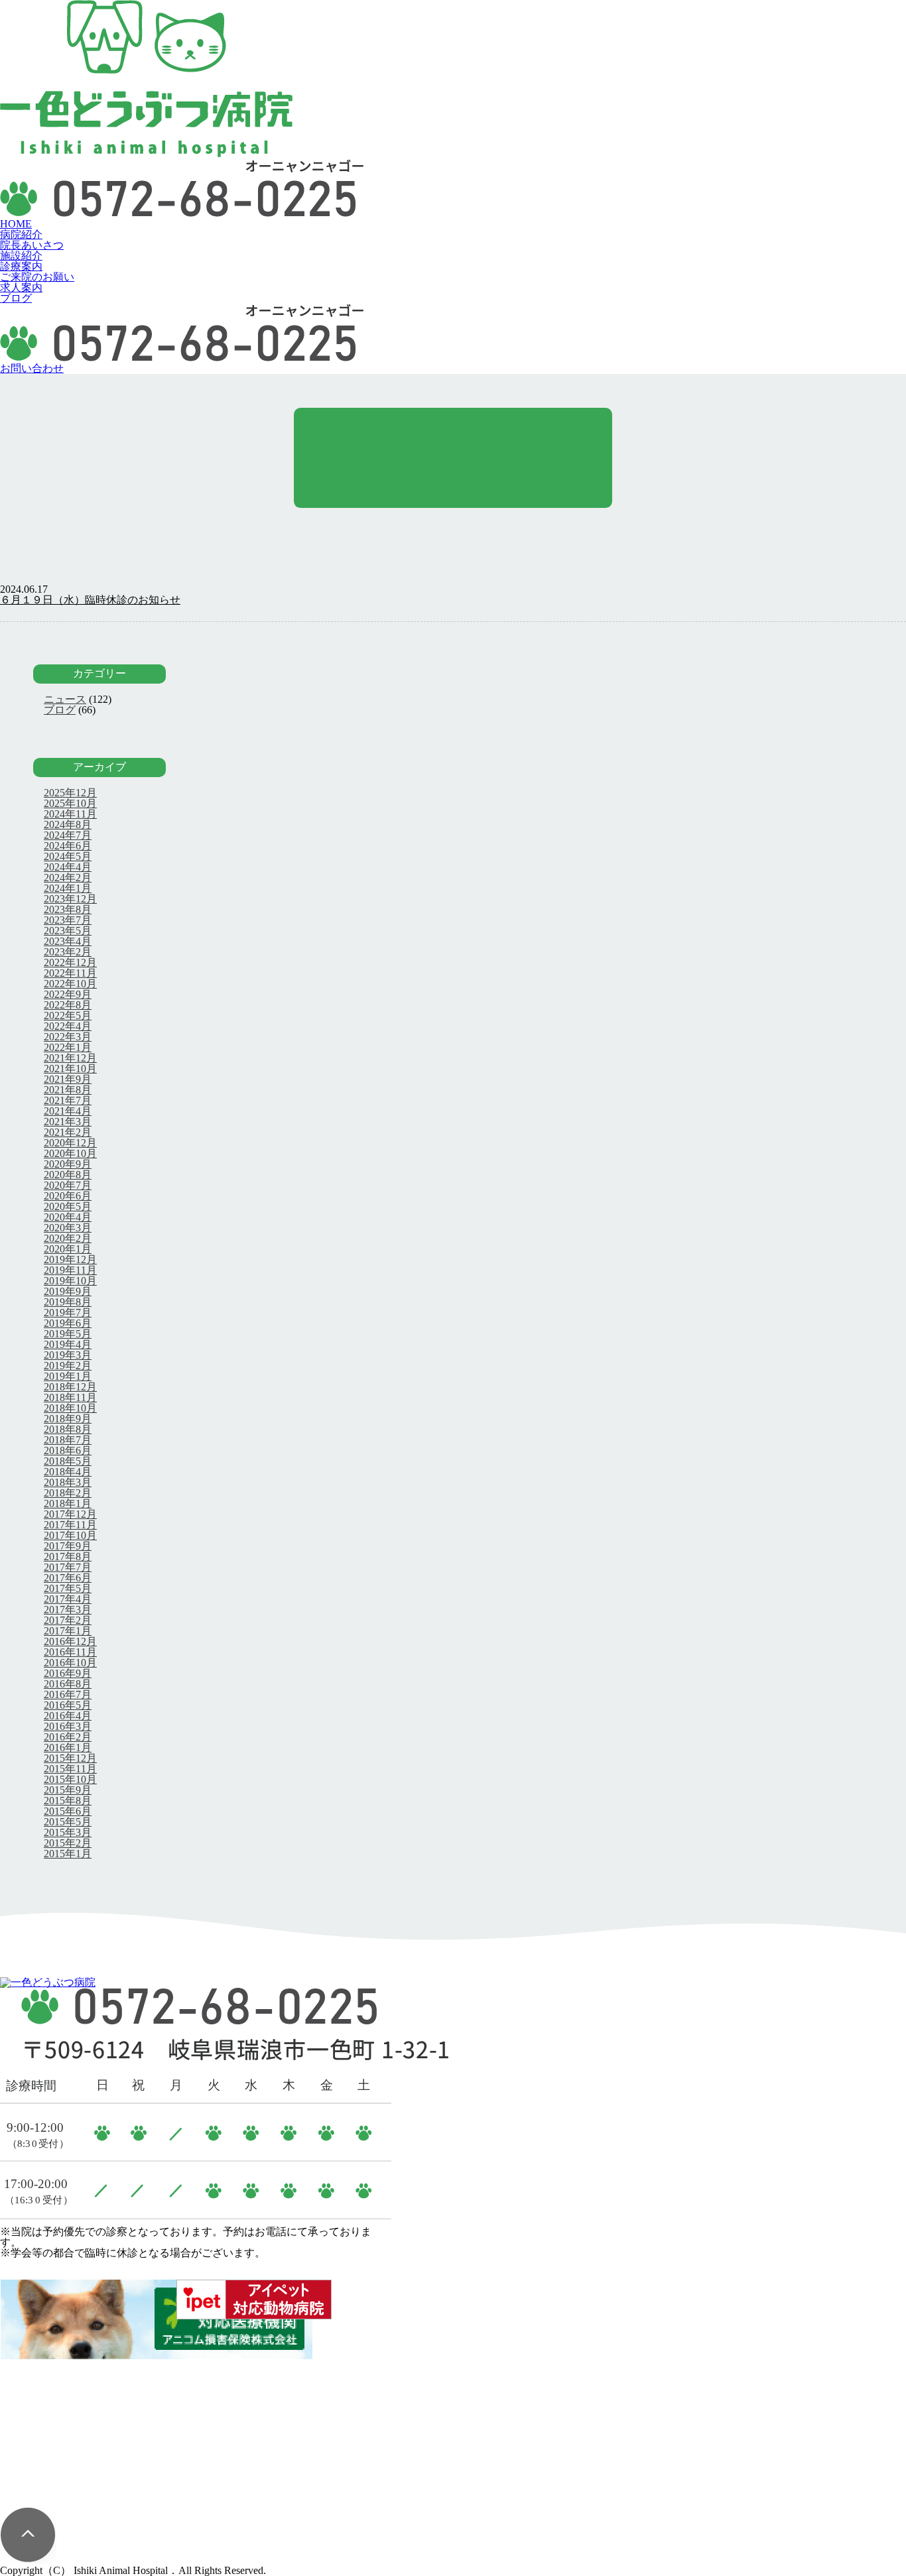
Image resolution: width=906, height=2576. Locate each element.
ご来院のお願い (37, 277)
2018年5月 (68, 1461)
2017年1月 (68, 1631)
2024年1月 (68, 888)
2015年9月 (68, 1790)
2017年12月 (70, 1514)
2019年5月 (68, 1334)
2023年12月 (70, 899)
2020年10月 (70, 1153)
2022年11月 (70, 973)
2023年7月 (68, 920)
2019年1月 (68, 1376)
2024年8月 (68, 825)
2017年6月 (68, 1578)
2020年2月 (68, 1238)
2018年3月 (68, 1482)
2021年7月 (68, 1100)
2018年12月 (70, 1387)
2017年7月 (68, 1567)
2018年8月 (68, 1429)
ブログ (16, 298)
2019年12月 (70, 1259)
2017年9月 (68, 1546)
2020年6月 (68, 1196)
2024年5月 (68, 856)
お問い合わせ (32, 368)
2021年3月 (68, 1122)
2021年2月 (68, 1132)
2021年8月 (68, 1090)
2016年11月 (70, 1652)
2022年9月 (68, 994)
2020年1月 (68, 1249)
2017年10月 (70, 1535)
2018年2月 (68, 1493)
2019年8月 (68, 1302)
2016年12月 (70, 1641)
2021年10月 (70, 1069)
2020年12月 (70, 1143)
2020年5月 (68, 1206)
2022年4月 (68, 1026)
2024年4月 (68, 867)
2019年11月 (70, 1270)
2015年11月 (70, 1769)
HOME (16, 224)
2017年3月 (68, 1610)
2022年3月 (68, 1037)
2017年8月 (68, 1557)
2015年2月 (68, 1843)
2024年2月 (68, 878)
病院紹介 (21, 234)
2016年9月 (68, 1673)
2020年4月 (68, 1217)
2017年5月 (68, 1588)
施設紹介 (21, 256)
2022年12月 (70, 962)
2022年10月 (70, 984)
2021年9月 (68, 1079)
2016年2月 (68, 1737)
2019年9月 (68, 1291)
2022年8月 (68, 1005)
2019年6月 (68, 1323)
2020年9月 (68, 1164)
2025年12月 (70, 793)
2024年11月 (70, 814)
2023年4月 (68, 941)
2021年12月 (70, 1058)
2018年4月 (68, 1472)
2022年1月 (68, 1047)
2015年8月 (68, 1801)
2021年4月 (68, 1111)
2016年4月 (68, 1716)
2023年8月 (68, 909)
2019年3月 (68, 1355)
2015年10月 (70, 1779)
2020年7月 (68, 1185)
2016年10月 (70, 1663)
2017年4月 (68, 1599)
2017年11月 (70, 1525)
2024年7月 (68, 835)
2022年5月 (68, 1015)
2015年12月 (70, 1758)
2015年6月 (68, 1811)
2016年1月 (68, 1748)
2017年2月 (68, 1620)
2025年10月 (70, 803)
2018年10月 (70, 1408)
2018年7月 (68, 1440)
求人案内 (21, 287)
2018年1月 (68, 1503)
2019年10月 (70, 1281)
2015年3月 (68, 1832)
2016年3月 (68, 1726)
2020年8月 (68, 1175)
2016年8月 (68, 1684)
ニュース (65, 699)
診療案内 (21, 266)
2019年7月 (68, 1313)
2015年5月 (68, 1822)
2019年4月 (68, 1344)
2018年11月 (70, 1397)
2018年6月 (68, 1450)
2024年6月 (68, 846)
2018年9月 (68, 1419)
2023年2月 (68, 952)
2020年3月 (68, 1228)
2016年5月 (68, 1705)
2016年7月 (68, 1694)
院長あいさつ (32, 245)
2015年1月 (68, 1854)
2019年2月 (68, 1366)
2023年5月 (68, 931)
